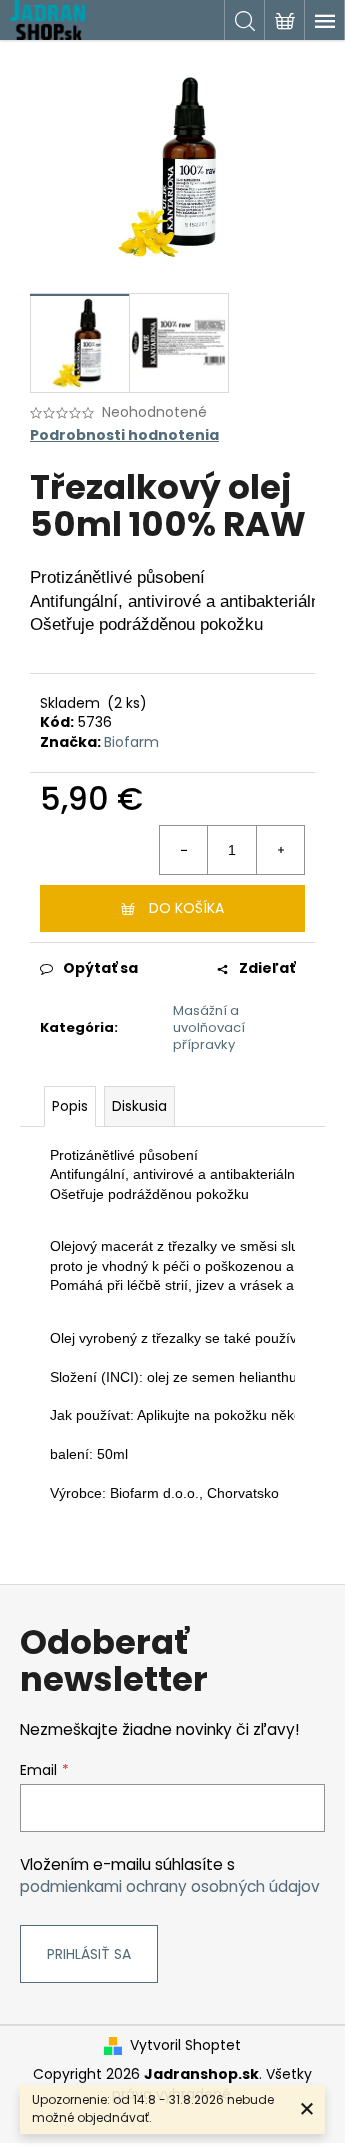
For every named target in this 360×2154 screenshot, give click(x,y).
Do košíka (186, 908)
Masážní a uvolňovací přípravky (209, 1027)
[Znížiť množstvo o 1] (184, 850)
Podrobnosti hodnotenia (124, 435)
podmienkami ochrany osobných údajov (170, 1886)
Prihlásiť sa (89, 1954)
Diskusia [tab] (139, 1106)
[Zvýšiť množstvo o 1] (280, 850)
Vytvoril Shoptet (185, 2045)
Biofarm (131, 742)
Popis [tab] (70, 1106)
